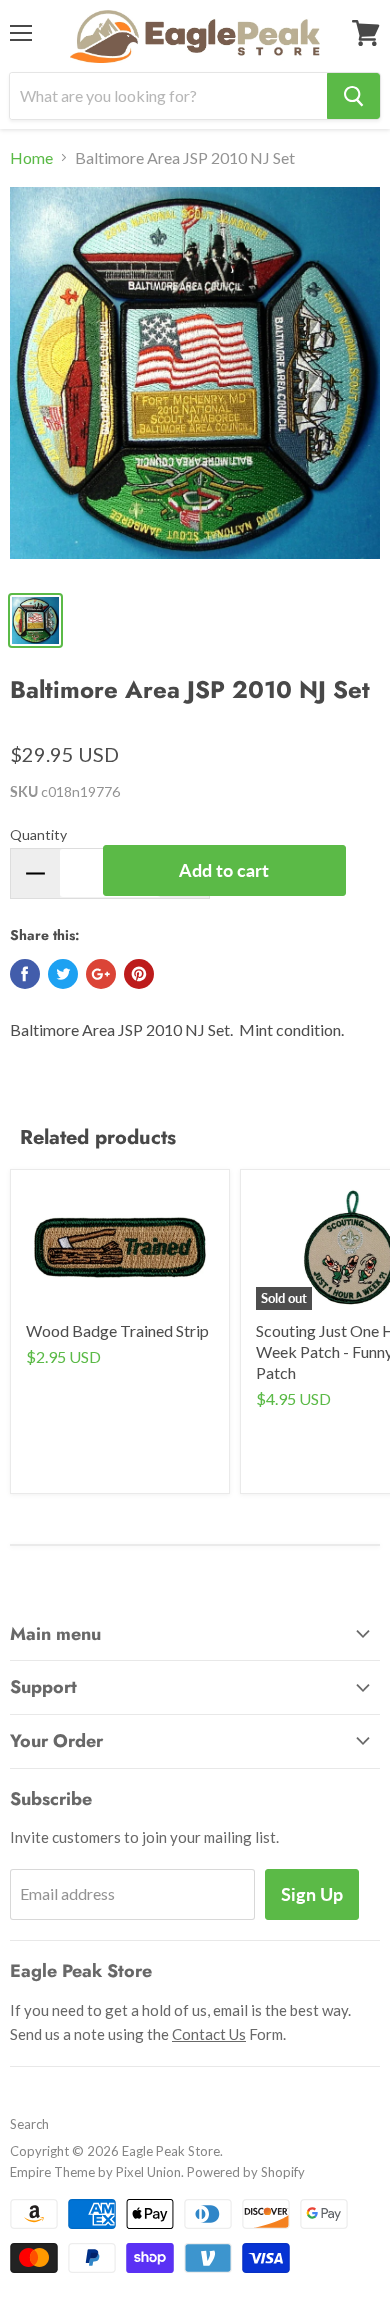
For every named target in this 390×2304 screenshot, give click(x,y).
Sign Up (312, 1894)
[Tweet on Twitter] (63, 974)
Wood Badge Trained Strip (117, 1330)
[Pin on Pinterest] (139, 974)
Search (29, 2124)
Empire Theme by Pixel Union (95, 2172)
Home (31, 158)
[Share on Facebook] (25, 974)
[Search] (353, 96)
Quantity (38, 834)
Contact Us (209, 2034)
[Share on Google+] (101, 974)
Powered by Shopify (246, 2172)
